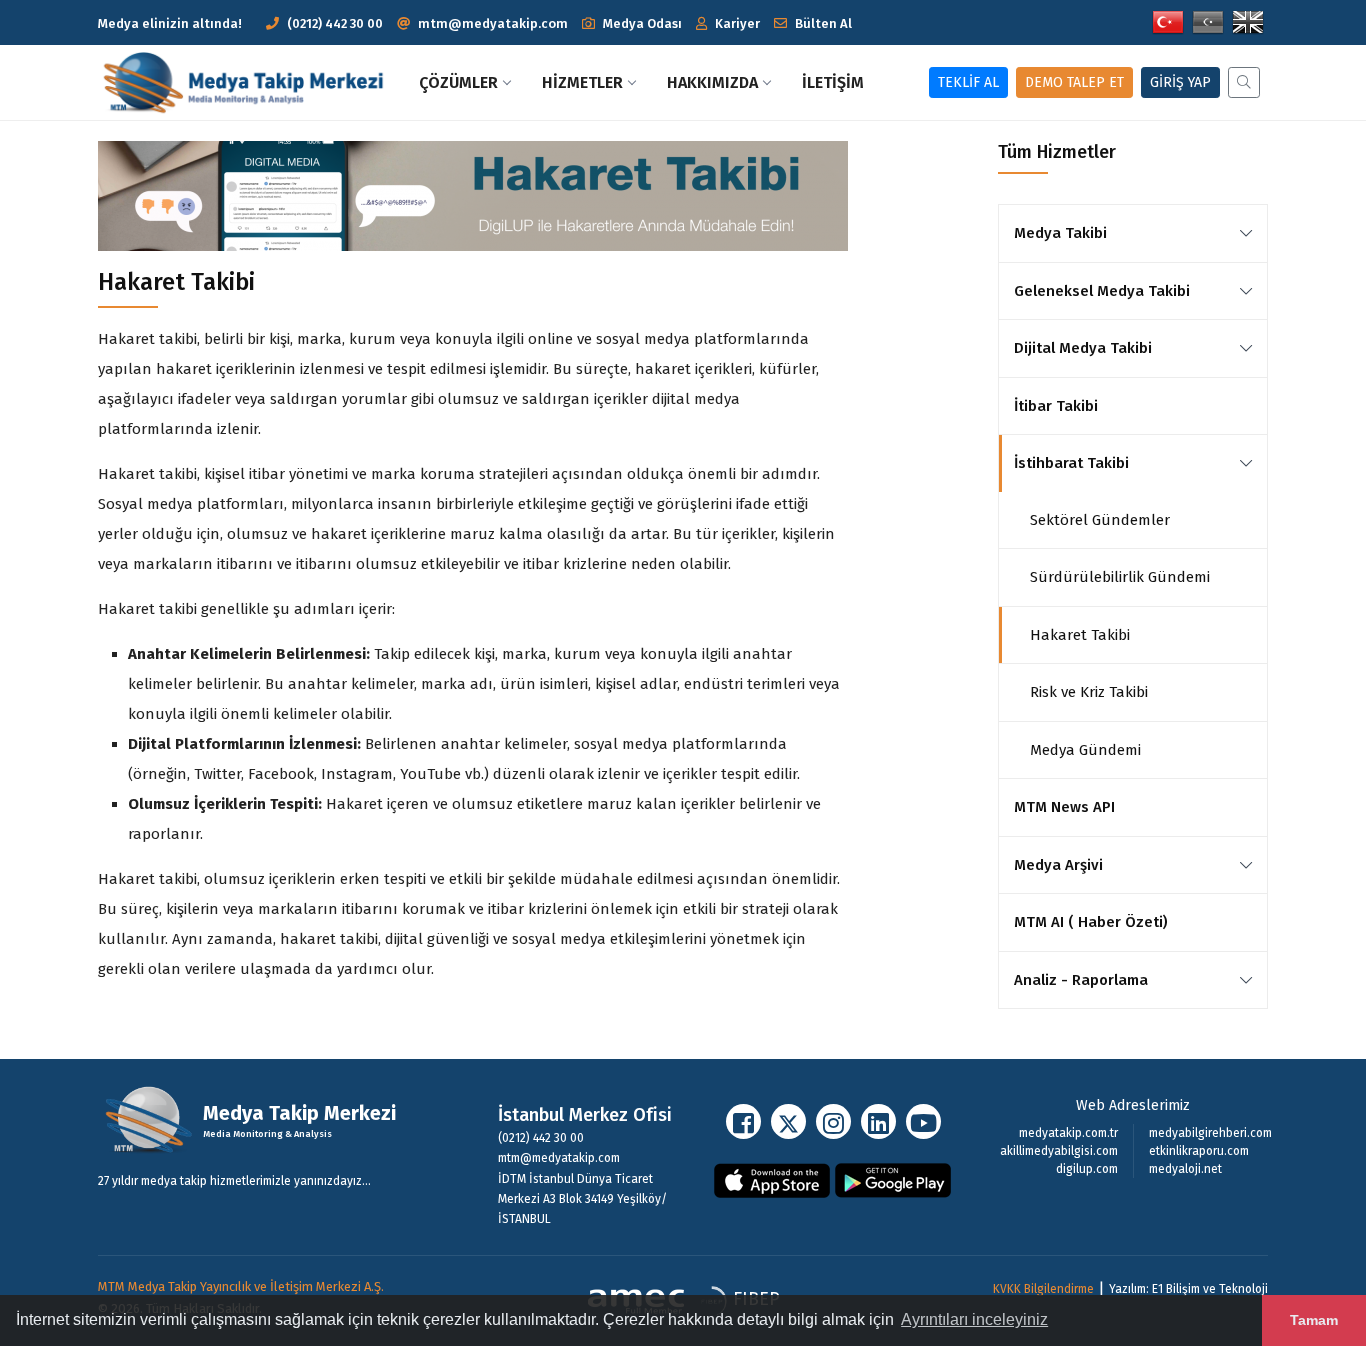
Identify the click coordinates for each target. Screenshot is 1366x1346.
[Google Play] (893, 1179)
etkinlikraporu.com (1199, 1151)
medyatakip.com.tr (1068, 1133)
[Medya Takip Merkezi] (250, 82)
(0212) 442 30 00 (335, 23)
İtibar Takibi (1056, 406)
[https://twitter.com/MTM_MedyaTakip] (788, 1121)
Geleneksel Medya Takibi (1102, 291)
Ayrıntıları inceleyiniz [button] (974, 1319)
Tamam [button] (1314, 1320)
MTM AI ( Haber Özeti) (1091, 922)
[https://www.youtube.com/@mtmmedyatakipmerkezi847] (923, 1121)
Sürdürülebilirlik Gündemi (1120, 577)
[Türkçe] (1168, 21)
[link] (1246, 233)
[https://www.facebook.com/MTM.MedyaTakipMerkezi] (743, 1121)
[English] (1248, 21)
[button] (632, 23)
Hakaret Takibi (1080, 635)
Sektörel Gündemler (1100, 520)
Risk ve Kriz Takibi (1089, 692)
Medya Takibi (1060, 233)
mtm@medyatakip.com (493, 23)
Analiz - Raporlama (1081, 980)
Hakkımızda (712, 82)
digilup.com (1087, 1169)
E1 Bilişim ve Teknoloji (1210, 1289)
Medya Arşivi (1058, 865)
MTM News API (1064, 807)
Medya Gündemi (1085, 750)
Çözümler (458, 82)
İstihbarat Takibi (1071, 463)
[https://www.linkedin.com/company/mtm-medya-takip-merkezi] (878, 1121)
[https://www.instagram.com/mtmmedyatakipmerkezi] (833, 1121)
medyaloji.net (1185, 1169)
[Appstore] (772, 1179)
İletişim (833, 82)
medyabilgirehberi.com (1210, 1133)
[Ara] (1240, 82)
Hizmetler (582, 82)
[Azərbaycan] (1208, 21)
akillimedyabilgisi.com (1059, 1151)
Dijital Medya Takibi (1083, 348)
